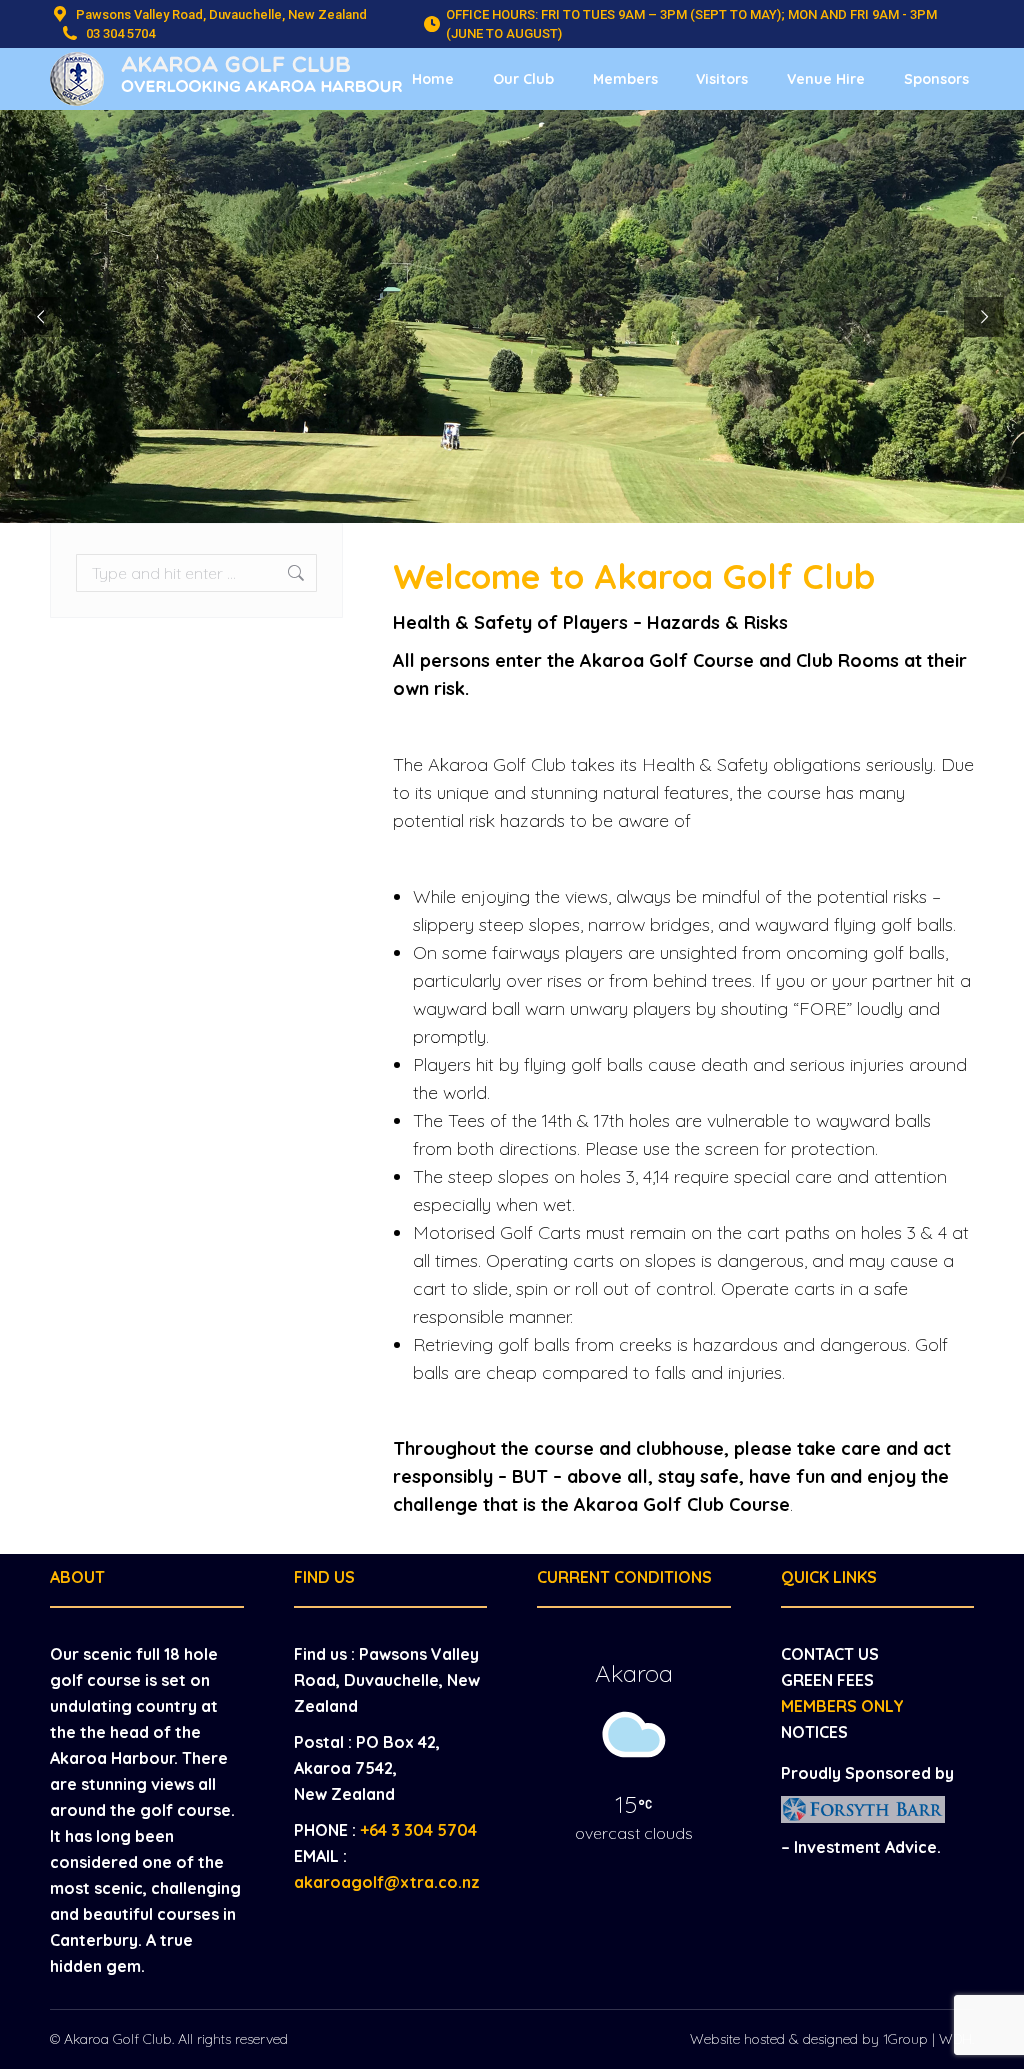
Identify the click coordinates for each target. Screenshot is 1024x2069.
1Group (905, 2039)
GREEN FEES (827, 1680)
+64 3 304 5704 (418, 1830)
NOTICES (814, 1732)
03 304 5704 (120, 33)
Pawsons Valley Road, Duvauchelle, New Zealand (221, 14)
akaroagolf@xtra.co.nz (387, 1882)
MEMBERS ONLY (842, 1706)
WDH (955, 2039)
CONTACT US (830, 1654)
